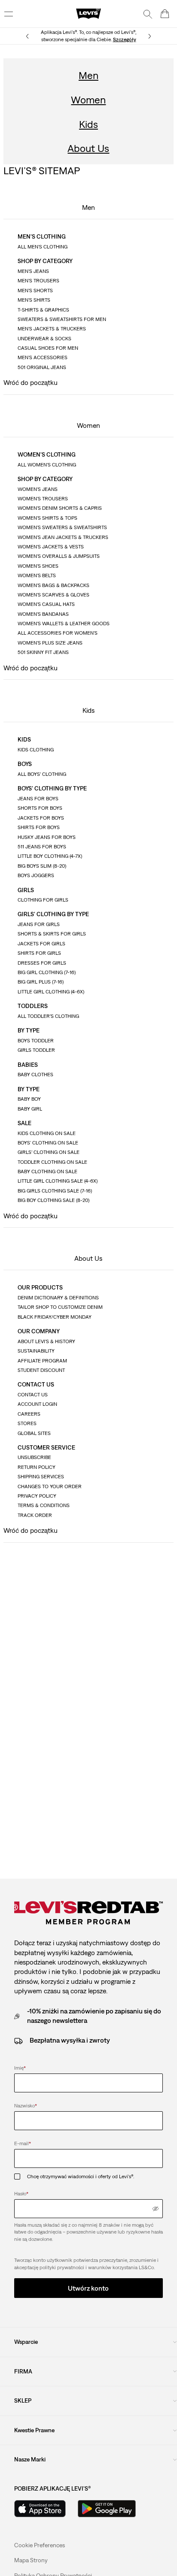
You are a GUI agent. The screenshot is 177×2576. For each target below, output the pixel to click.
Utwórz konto (88, 2288)
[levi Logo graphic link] (88, 13)
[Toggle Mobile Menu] (9, 14)
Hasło (21, 2194)
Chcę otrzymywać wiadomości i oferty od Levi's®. (81, 2176)
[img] (156, 2209)
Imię (20, 2068)
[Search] (148, 14)
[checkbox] (21, 2177)
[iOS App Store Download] (40, 2509)
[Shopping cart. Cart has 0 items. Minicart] (165, 14)
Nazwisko (26, 2106)
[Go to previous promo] (27, 36)
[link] (31, 2560)
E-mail (23, 2143)
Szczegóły (125, 39)
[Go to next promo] (150, 36)
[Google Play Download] (107, 2509)
